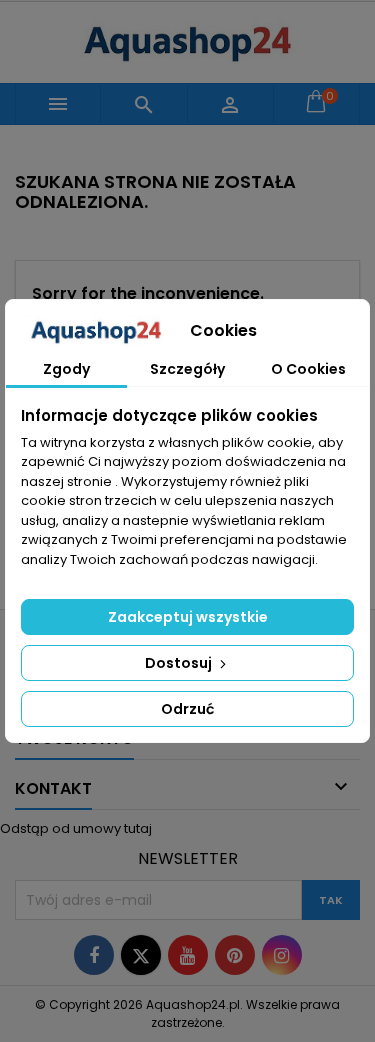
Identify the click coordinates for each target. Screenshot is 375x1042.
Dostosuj (180, 663)
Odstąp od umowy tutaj (76, 828)
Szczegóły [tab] (187, 369)
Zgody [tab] (66, 369)
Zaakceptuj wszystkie (188, 617)
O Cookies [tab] (308, 369)
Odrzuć (187, 709)
